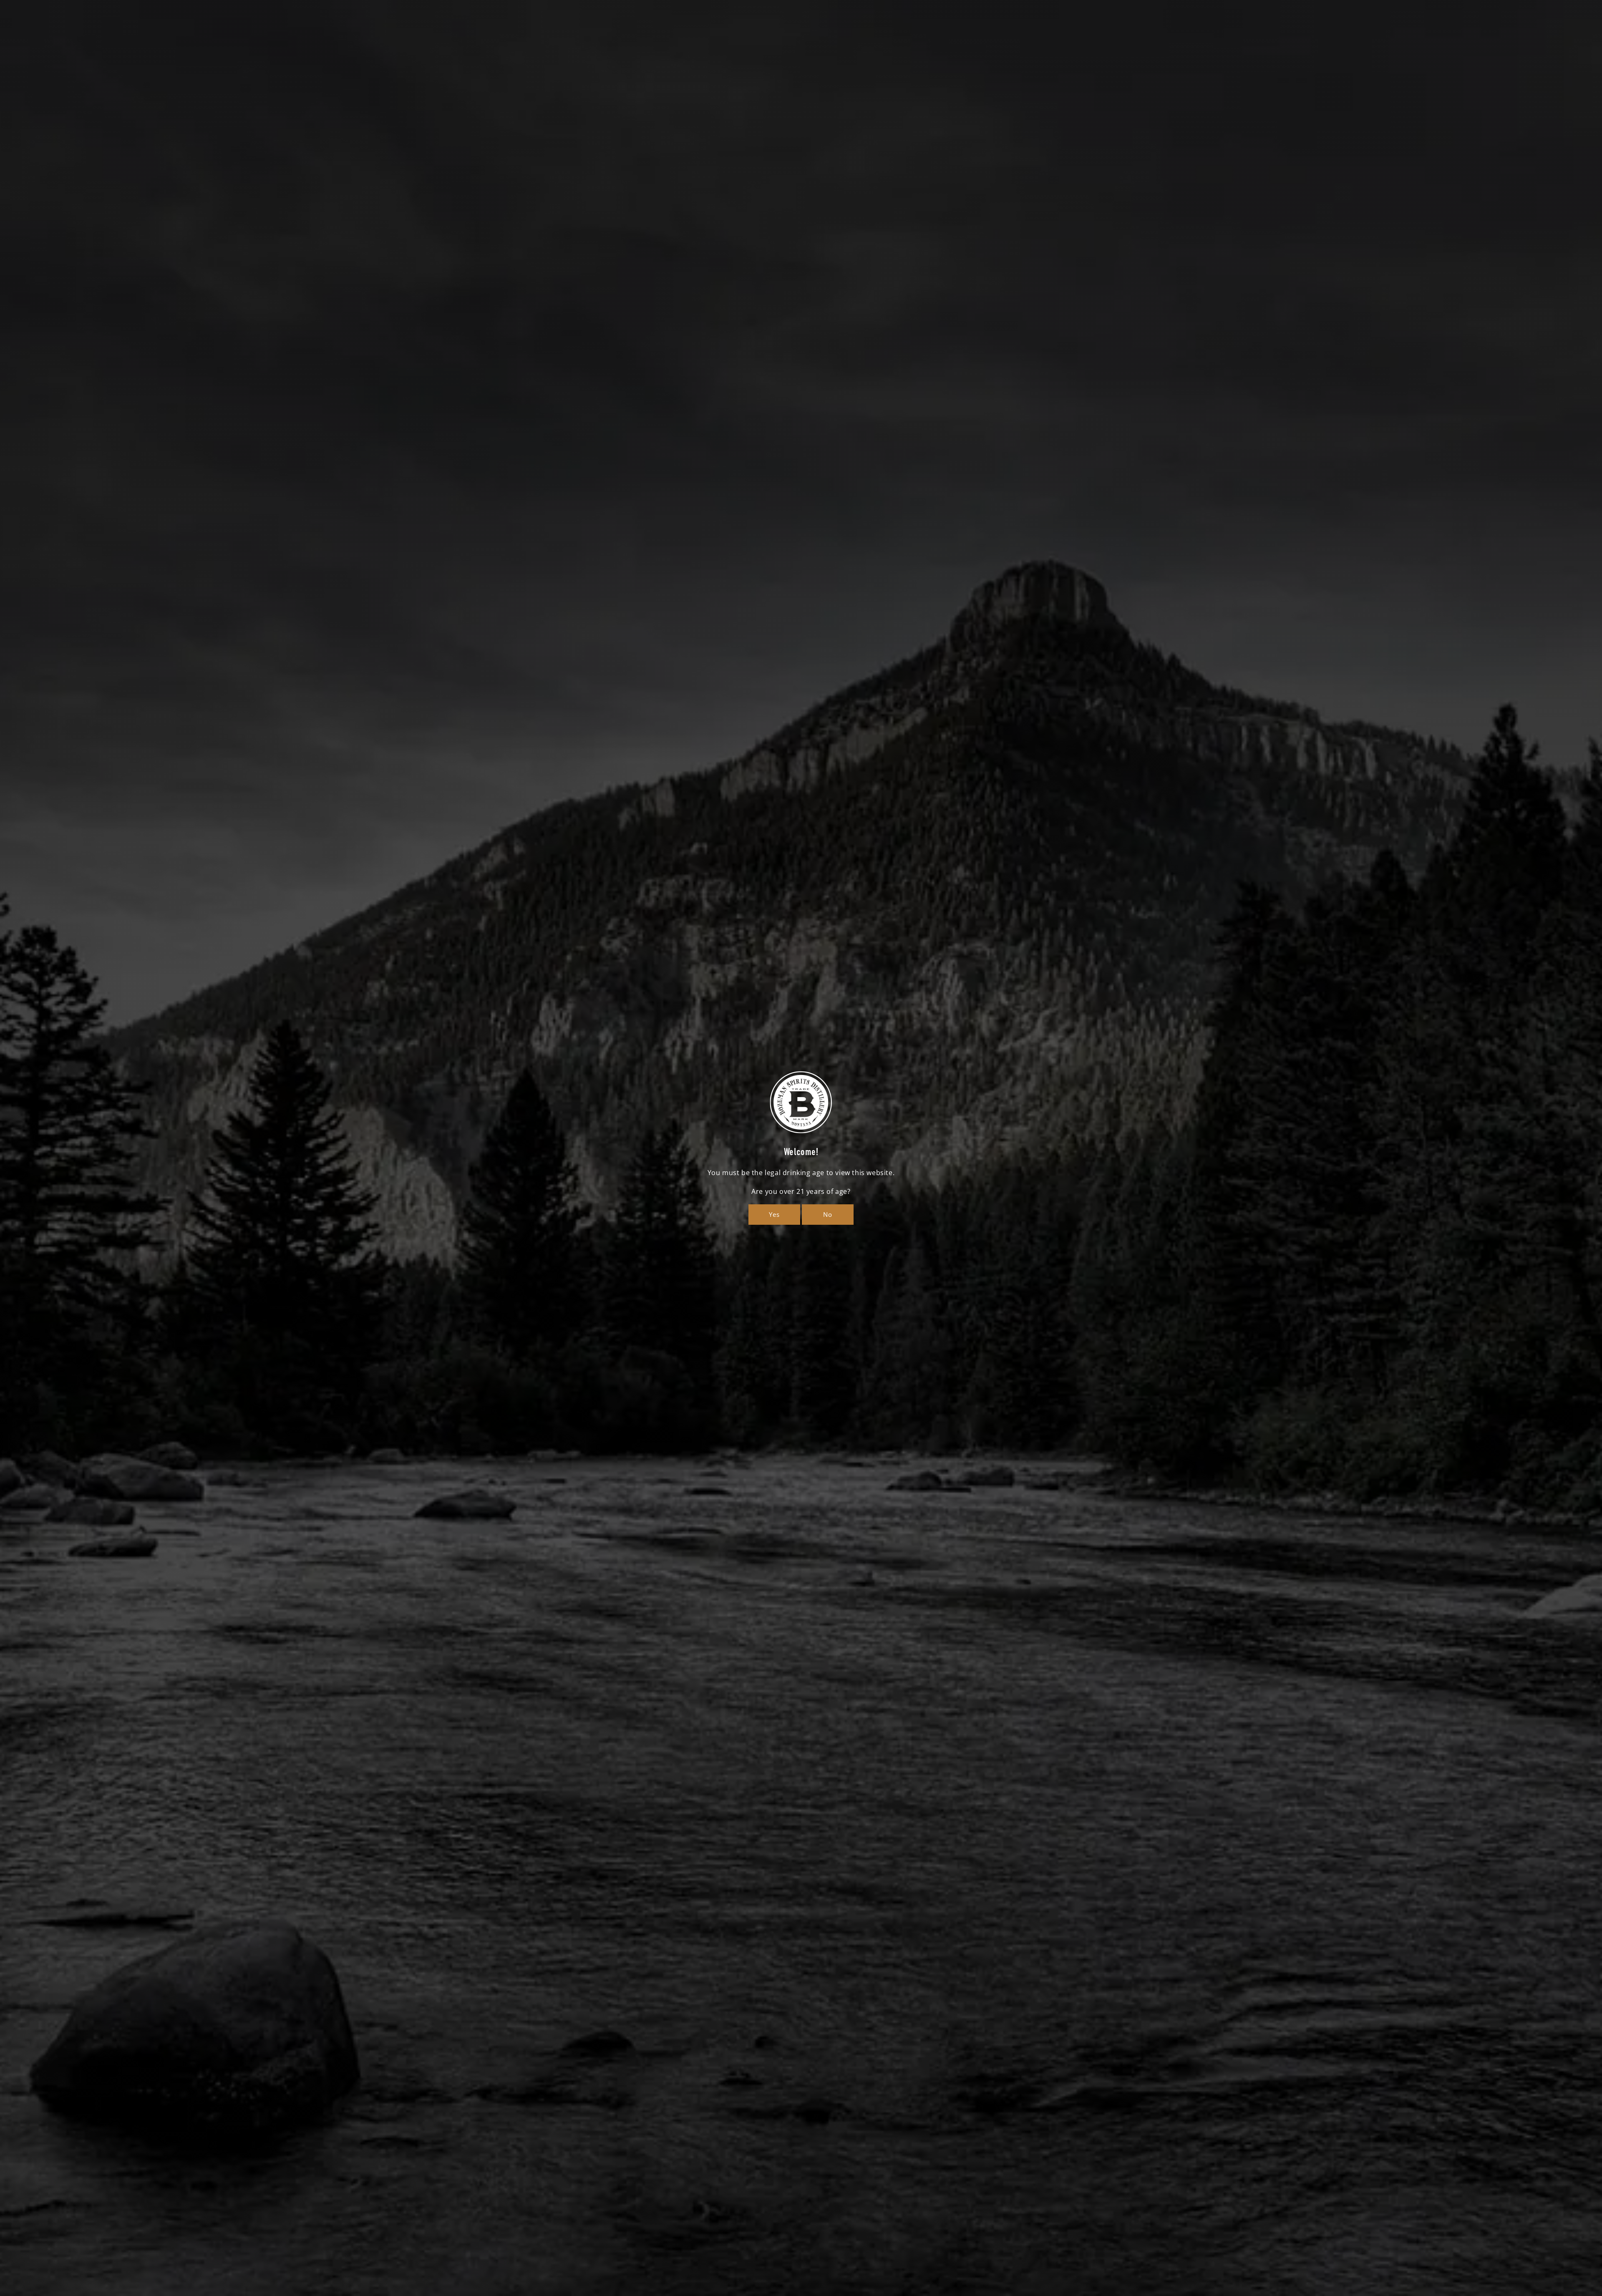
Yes (774, 1214)
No (828, 1214)
